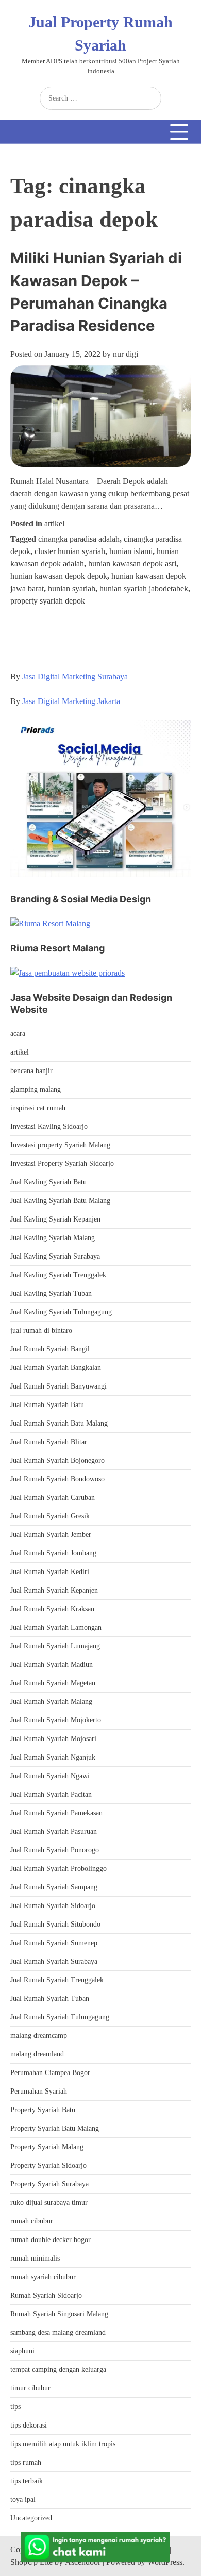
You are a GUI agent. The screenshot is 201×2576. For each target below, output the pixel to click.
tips (15, 2407)
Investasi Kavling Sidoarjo (49, 1126)
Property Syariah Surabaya (49, 2184)
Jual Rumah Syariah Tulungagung (60, 2017)
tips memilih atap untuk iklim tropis (63, 2444)
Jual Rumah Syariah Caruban (53, 1498)
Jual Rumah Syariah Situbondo (55, 1924)
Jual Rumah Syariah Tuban (50, 1998)
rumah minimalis (35, 2258)
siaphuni (22, 2351)
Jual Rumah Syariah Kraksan (52, 1609)
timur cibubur (30, 2388)
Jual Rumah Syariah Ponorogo (55, 1850)
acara (18, 1034)
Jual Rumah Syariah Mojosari (53, 1739)
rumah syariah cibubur (43, 2277)
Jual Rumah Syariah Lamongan (56, 1627)
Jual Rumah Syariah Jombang (53, 1553)
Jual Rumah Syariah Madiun (52, 1665)
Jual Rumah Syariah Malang (51, 1702)
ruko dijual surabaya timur (49, 2203)
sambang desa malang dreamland (58, 2332)
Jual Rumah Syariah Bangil (50, 1349)
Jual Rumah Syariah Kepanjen (54, 1590)
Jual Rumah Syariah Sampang (54, 1887)
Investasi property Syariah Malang (60, 1145)
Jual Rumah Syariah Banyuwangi (58, 1386)
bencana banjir (31, 1071)
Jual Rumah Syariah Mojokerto (56, 1720)
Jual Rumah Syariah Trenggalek (57, 1980)
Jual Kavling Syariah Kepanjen (55, 1219)
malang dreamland (37, 2054)
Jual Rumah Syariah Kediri (50, 1572)
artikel (54, 523)
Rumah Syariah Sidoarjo (46, 2295)
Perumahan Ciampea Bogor (50, 2073)
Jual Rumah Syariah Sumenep (54, 1943)
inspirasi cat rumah (38, 1108)
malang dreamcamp (39, 2036)
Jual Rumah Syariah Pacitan (51, 1794)
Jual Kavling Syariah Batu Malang (60, 1201)
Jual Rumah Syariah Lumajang (55, 1646)
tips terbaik (27, 2481)
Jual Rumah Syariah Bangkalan (56, 1368)
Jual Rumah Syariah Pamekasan (56, 1813)
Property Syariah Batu (43, 2110)
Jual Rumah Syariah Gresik (50, 1516)
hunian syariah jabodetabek (144, 588)
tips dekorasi (29, 2425)
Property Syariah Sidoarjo (48, 2165)
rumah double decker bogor (51, 2240)
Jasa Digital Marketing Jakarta (71, 701)
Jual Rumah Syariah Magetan (53, 1683)
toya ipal (23, 2499)
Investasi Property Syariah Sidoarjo (62, 1164)
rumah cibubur (32, 2221)
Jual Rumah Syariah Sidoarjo (53, 1906)
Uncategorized (31, 2518)
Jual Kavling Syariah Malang (53, 1238)
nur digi (125, 354)
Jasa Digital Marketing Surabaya (75, 676)
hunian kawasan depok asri (132, 564)
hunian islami (131, 551)
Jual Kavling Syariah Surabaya (55, 1256)
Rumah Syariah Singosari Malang (59, 2314)
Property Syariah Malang (47, 2147)
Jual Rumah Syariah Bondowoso (57, 1479)
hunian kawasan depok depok (59, 576)
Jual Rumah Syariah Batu (47, 1405)
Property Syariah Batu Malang (55, 2128)
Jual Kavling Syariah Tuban (51, 1293)
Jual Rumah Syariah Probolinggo (58, 1869)
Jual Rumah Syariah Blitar (49, 1442)
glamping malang (36, 1089)
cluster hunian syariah (70, 551)
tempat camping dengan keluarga (58, 2370)
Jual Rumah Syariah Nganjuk (53, 1757)
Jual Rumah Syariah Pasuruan (54, 1831)
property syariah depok (48, 601)
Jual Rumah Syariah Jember (51, 1535)
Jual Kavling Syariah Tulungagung (61, 1312)
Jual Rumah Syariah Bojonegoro (57, 1460)
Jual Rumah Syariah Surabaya (54, 1961)
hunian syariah (72, 588)
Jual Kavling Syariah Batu (48, 1182)
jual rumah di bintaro (41, 1331)
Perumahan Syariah (39, 2091)
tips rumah (26, 2462)
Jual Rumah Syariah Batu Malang (59, 1423)
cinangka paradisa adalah (79, 539)
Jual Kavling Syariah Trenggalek (58, 1275)
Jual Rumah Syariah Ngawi (50, 1776)
